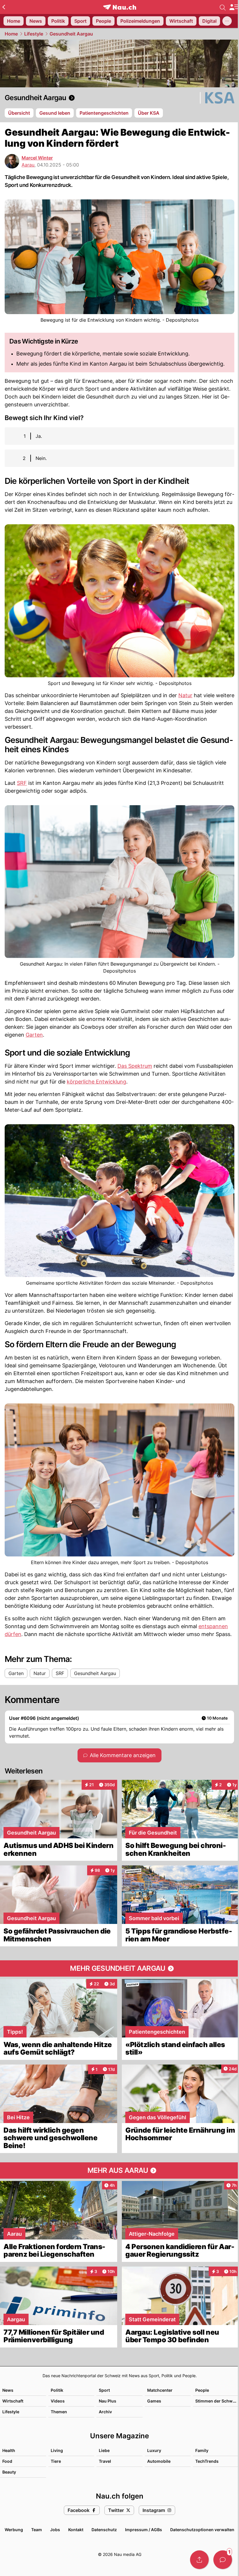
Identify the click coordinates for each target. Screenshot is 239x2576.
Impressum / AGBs (144, 2530)
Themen (59, 2412)
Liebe (104, 2450)
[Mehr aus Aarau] (119, 2170)
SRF (22, 783)
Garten (34, 1035)
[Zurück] (4, 7)
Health (9, 2450)
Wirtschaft (13, 2401)
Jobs (55, 2530)
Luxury (154, 2450)
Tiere (56, 2461)
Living (57, 2450)
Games (154, 2401)
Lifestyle (34, 34)
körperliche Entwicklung (96, 1082)
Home (11, 34)
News (8, 2390)
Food (7, 2461)
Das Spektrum (135, 1066)
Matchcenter (160, 2390)
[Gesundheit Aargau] (119, 98)
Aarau (28, 165)
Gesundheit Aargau (71, 34)
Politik (57, 2390)
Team (37, 2530)
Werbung (14, 2530)
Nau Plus (108, 2401)
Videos (58, 2401)
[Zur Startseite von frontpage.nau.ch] (120, 7)
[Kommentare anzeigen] (223, 2560)
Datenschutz (104, 2530)
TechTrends (207, 2461)
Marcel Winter (37, 158)
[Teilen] (199, 2560)
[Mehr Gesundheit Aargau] (119, 1968)
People (202, 2390)
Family (202, 2450)
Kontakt (76, 2530)
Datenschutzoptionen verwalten (202, 2530)
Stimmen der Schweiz (217, 2401)
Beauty (9, 2472)
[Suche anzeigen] (223, 7)
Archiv (105, 2412)
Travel (105, 2461)
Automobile (159, 2461)
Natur (185, 695)
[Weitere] (227, 21)
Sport (104, 2390)
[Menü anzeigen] (234, 7)
